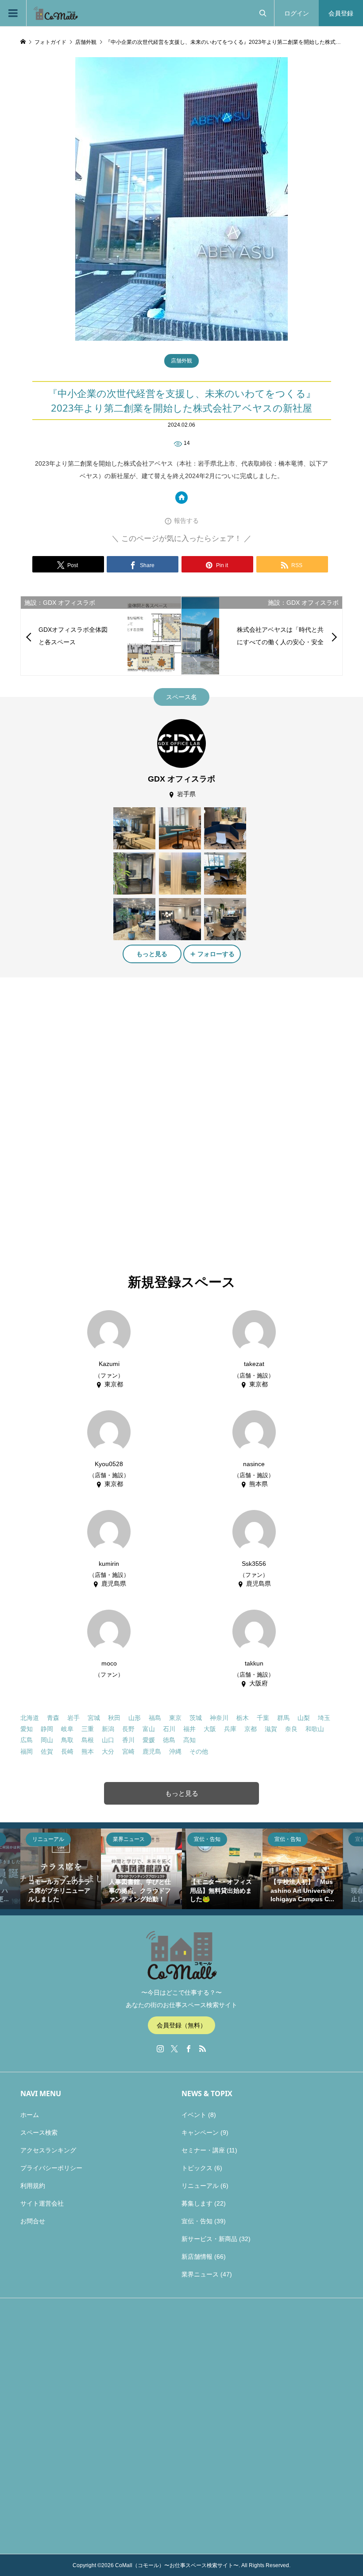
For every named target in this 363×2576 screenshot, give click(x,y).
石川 (169, 1729)
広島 (27, 1740)
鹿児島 (152, 1751)
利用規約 (33, 2186)
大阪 (210, 1729)
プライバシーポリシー (51, 2168)
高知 (189, 1740)
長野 (128, 1729)
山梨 (304, 1718)
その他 (199, 1751)
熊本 (88, 1751)
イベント (194, 2115)
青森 (53, 1718)
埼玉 (324, 1718)
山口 (108, 1740)
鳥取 (67, 1740)
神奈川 (219, 1718)
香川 (128, 1740)
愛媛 (149, 1740)
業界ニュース (200, 2274)
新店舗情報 (197, 2257)
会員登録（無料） (181, 2025)
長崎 (67, 1751)
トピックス (197, 2168)
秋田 (114, 1718)
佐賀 (47, 1751)
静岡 (47, 1729)
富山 (149, 1729)
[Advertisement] (108, 1046)
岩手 (73, 1718)
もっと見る (152, 954)
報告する (186, 521)
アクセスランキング (48, 2150)
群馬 (283, 1718)
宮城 (94, 1718)
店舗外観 (181, 361)
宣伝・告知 (197, 2221)
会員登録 (341, 13)
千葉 (263, 1718)
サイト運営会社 (42, 2203)
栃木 (243, 1718)
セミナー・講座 (203, 2150)
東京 (175, 1718)
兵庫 (230, 1729)
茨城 (196, 1718)
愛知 (27, 1729)
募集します (197, 2203)
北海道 (30, 1718)
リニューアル (200, 2186)
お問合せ (33, 2221)
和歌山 (315, 1729)
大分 (108, 1751)
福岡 (27, 1751)
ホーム (30, 2115)
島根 (88, 1740)
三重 (88, 1729)
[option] (61, 1869)
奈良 (291, 1729)
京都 (251, 1729)
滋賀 (271, 1729)
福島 (155, 1718)
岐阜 (67, 1729)
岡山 (47, 1740)
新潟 (108, 1729)
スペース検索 (39, 2132)
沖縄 (175, 1751)
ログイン (297, 13)
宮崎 (128, 1751)
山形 (135, 1718)
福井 (189, 1729)
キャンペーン (200, 2132)
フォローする (216, 954)
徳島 (169, 1740)
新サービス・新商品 (209, 2239)
